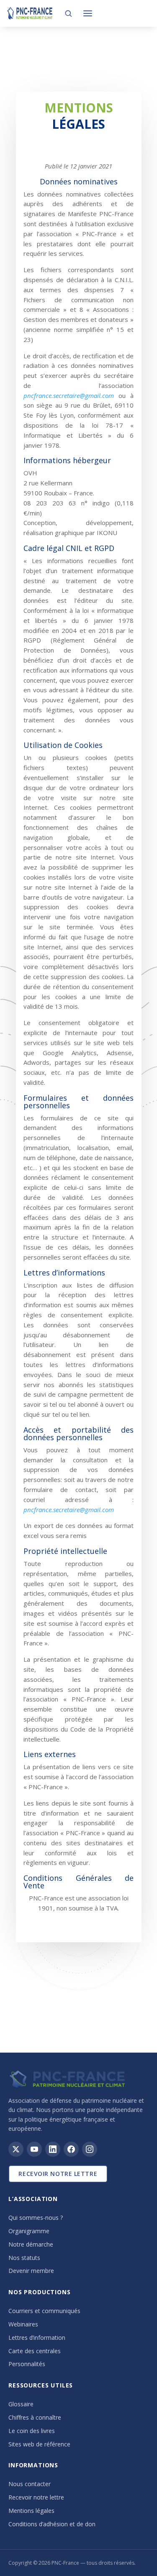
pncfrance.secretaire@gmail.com (69, 395)
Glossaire (21, 2404)
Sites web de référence (39, 2444)
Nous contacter (30, 2484)
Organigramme (29, 2231)
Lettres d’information (37, 2338)
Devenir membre (31, 2271)
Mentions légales (31, 2511)
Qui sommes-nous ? (36, 2218)
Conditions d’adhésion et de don (52, 2524)
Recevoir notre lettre (58, 2174)
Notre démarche (31, 2244)
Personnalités (27, 2364)
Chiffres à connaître (35, 2417)
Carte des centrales (35, 2351)
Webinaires (23, 2324)
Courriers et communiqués (44, 2311)
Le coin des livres (32, 2431)
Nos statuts (24, 2258)
